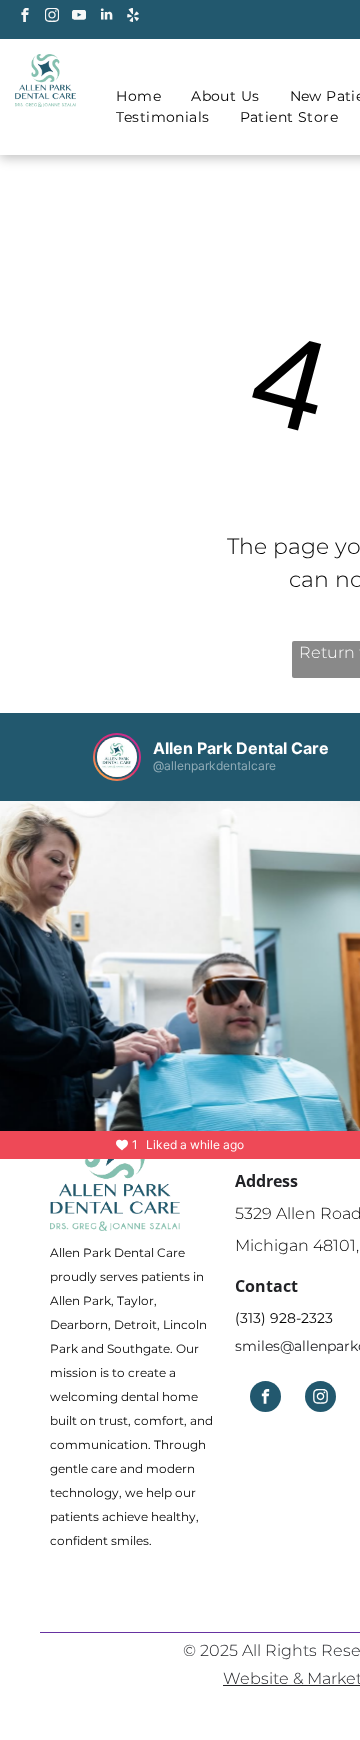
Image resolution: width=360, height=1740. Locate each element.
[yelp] (133, 17)
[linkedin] (106, 17)
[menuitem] (138, 96)
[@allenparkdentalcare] (117, 757)
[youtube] (79, 17)
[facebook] (25, 17)
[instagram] (52, 17)
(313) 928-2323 (284, 1318)
